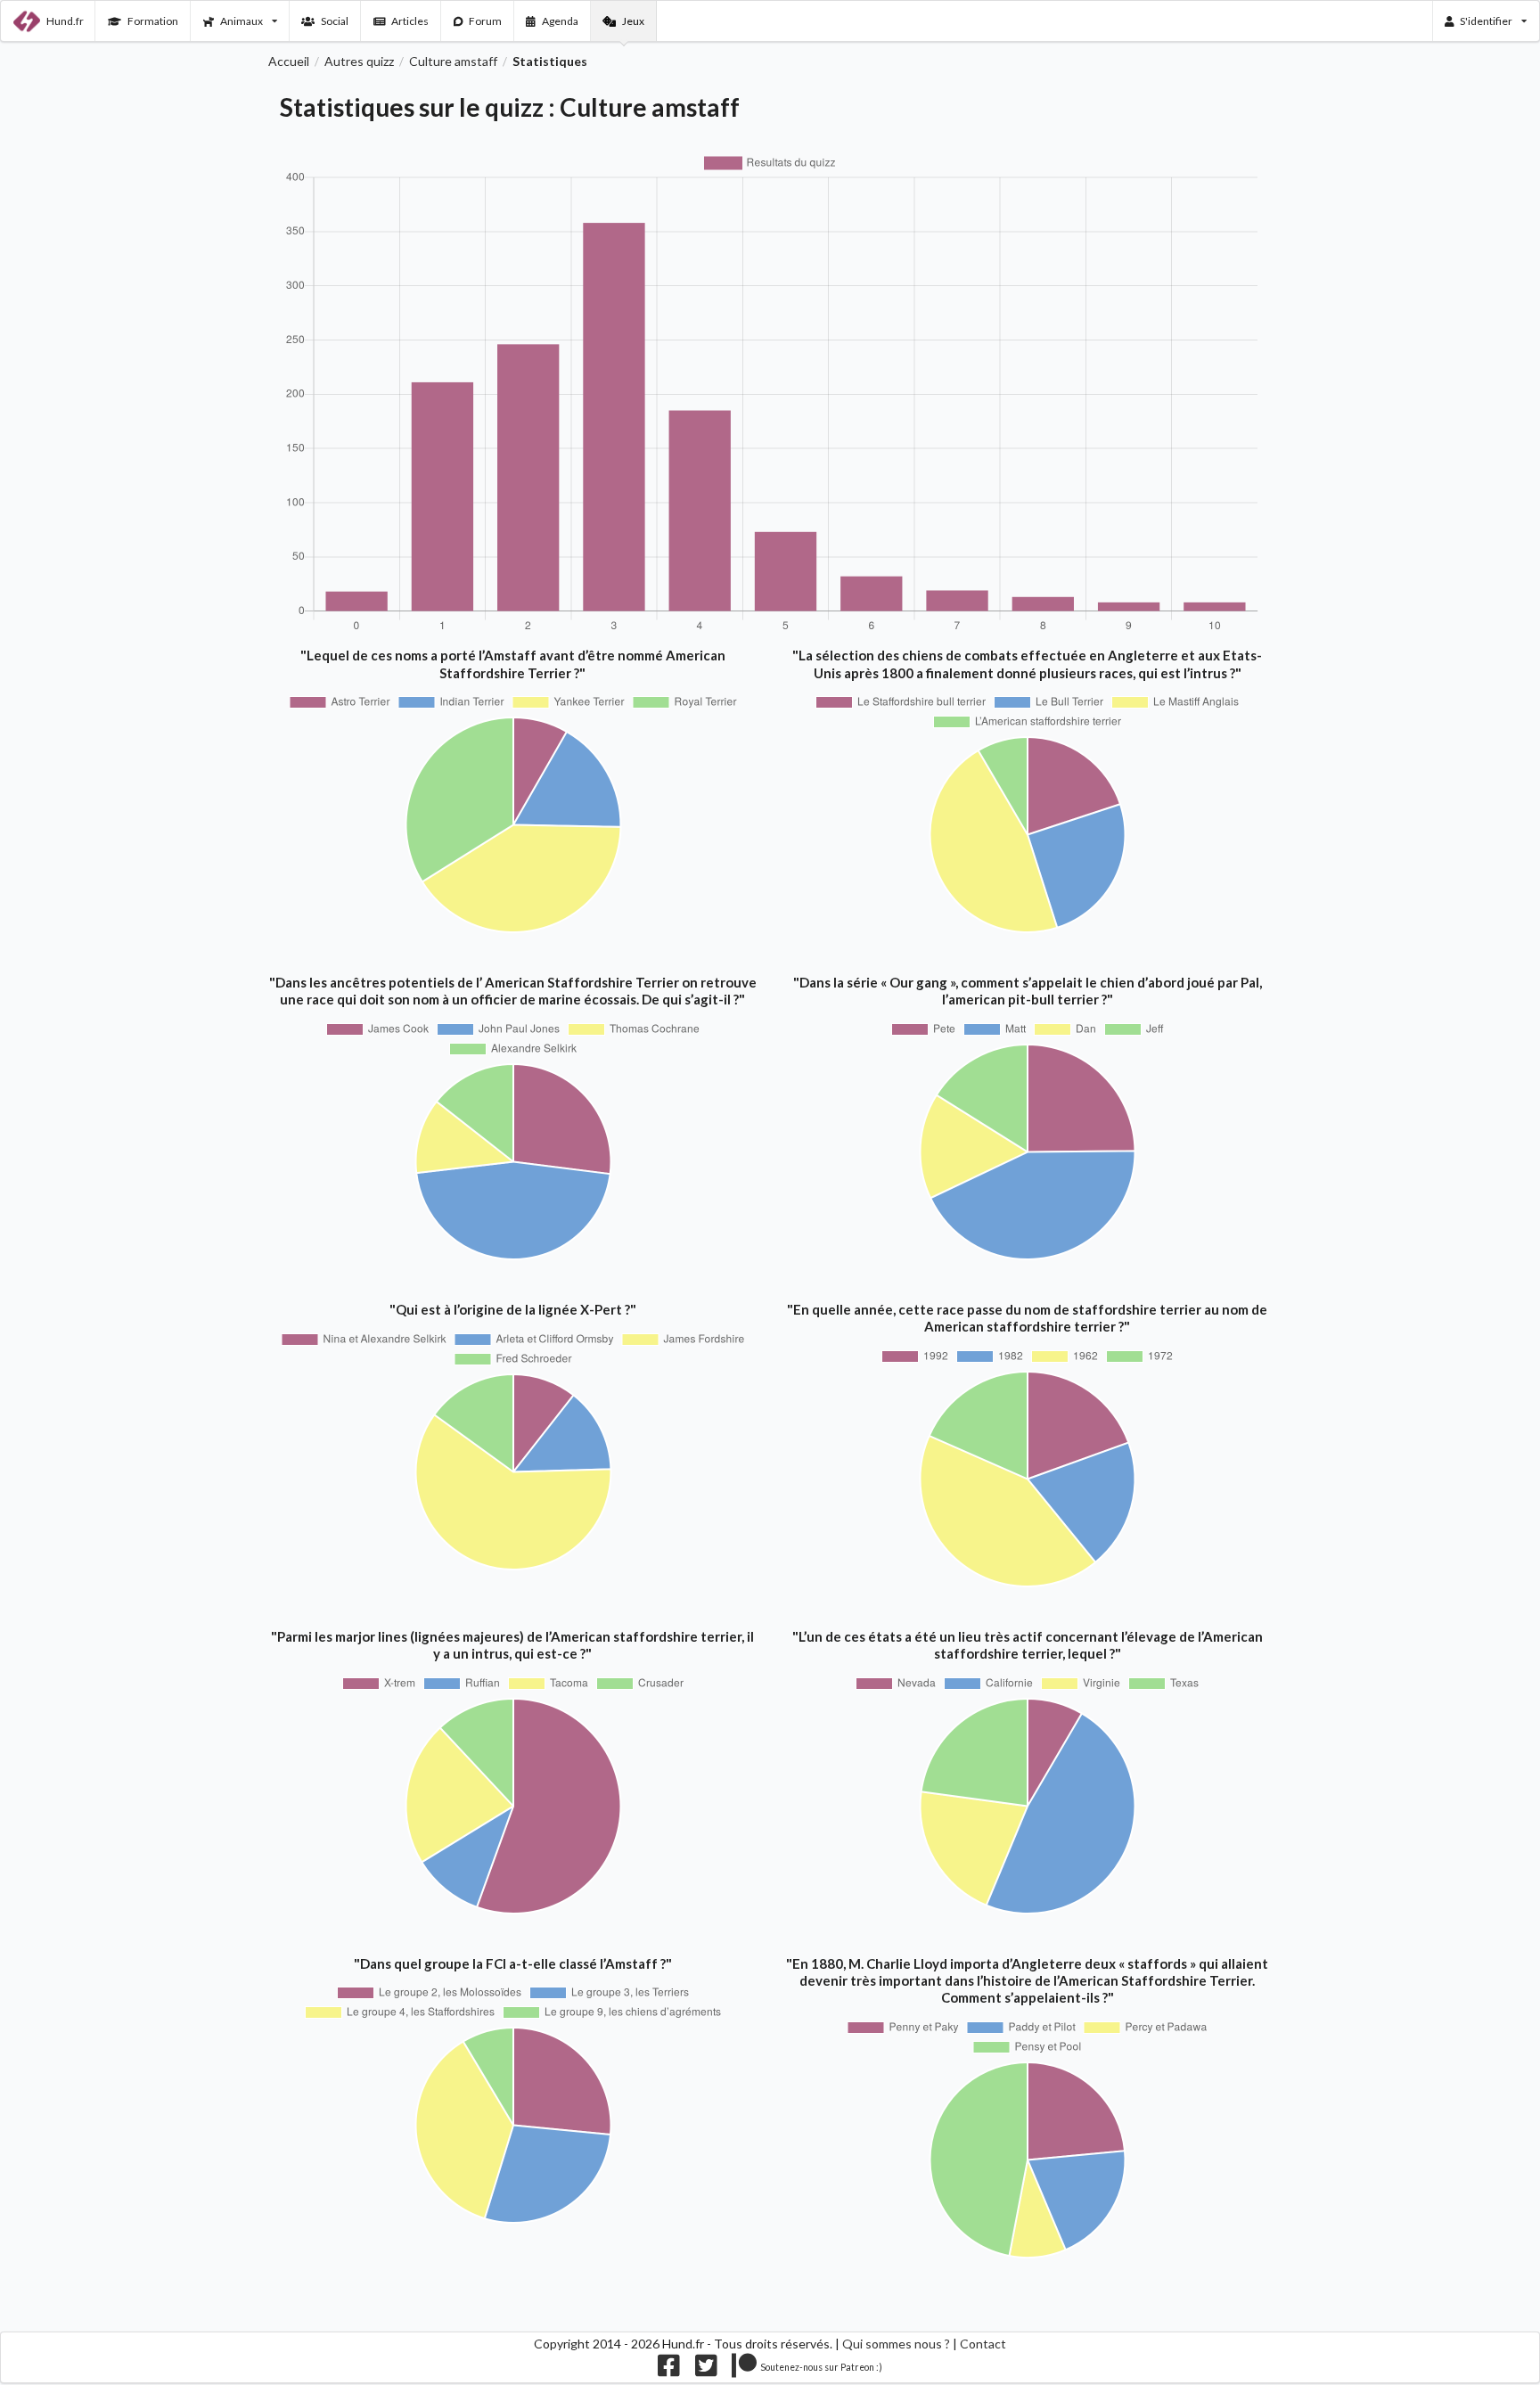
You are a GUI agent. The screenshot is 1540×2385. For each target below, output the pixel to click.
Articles (410, 21)
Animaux (242, 21)
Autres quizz (359, 61)
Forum (485, 21)
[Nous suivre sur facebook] (669, 2370)
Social (335, 21)
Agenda (560, 21)
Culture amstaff (453, 61)
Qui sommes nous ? (896, 2344)
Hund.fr (65, 21)
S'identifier (1486, 21)
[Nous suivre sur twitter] (706, 2370)
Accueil (289, 61)
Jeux (633, 21)
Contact (983, 2344)
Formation (153, 21)
